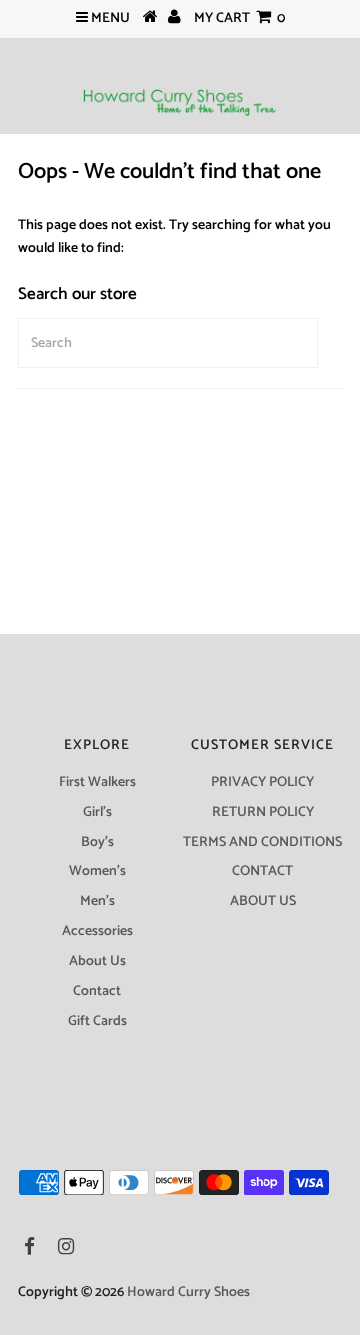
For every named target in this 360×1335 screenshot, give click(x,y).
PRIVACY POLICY (262, 782)
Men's (97, 901)
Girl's (97, 812)
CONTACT (262, 871)
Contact (97, 991)
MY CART (239, 18)
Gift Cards (97, 1021)
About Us (97, 961)
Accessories (97, 931)
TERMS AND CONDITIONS (262, 842)
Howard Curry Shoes (188, 1292)
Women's (97, 871)
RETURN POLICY (263, 812)
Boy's (97, 842)
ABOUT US (263, 901)
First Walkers (97, 782)
